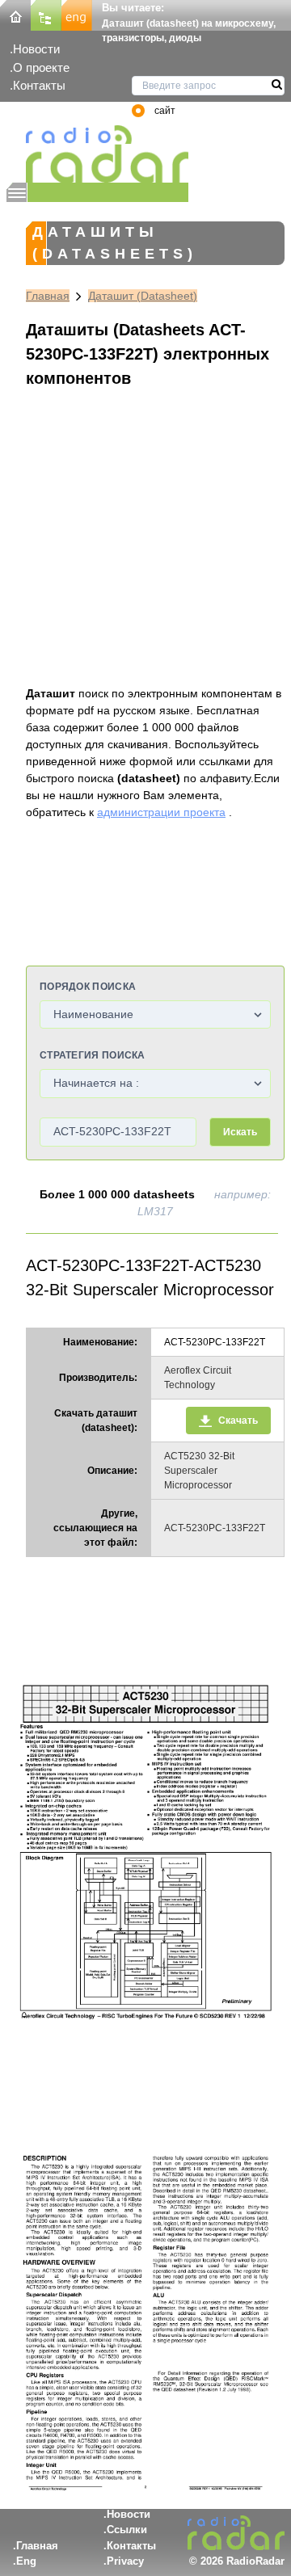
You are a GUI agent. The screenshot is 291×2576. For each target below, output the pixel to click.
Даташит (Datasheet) (143, 296)
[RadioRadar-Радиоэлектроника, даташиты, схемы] (15, 14)
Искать (240, 1132)
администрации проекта (161, 812)
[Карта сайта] (46, 14)
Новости (36, 49)
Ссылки (127, 2530)
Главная (48, 296)
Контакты (39, 85)
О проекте (41, 67)
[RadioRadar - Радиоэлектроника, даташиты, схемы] (97, 154)
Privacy (125, 2561)
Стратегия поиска (93, 1055)
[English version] (77, 14)
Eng (26, 2561)
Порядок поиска (88, 987)
